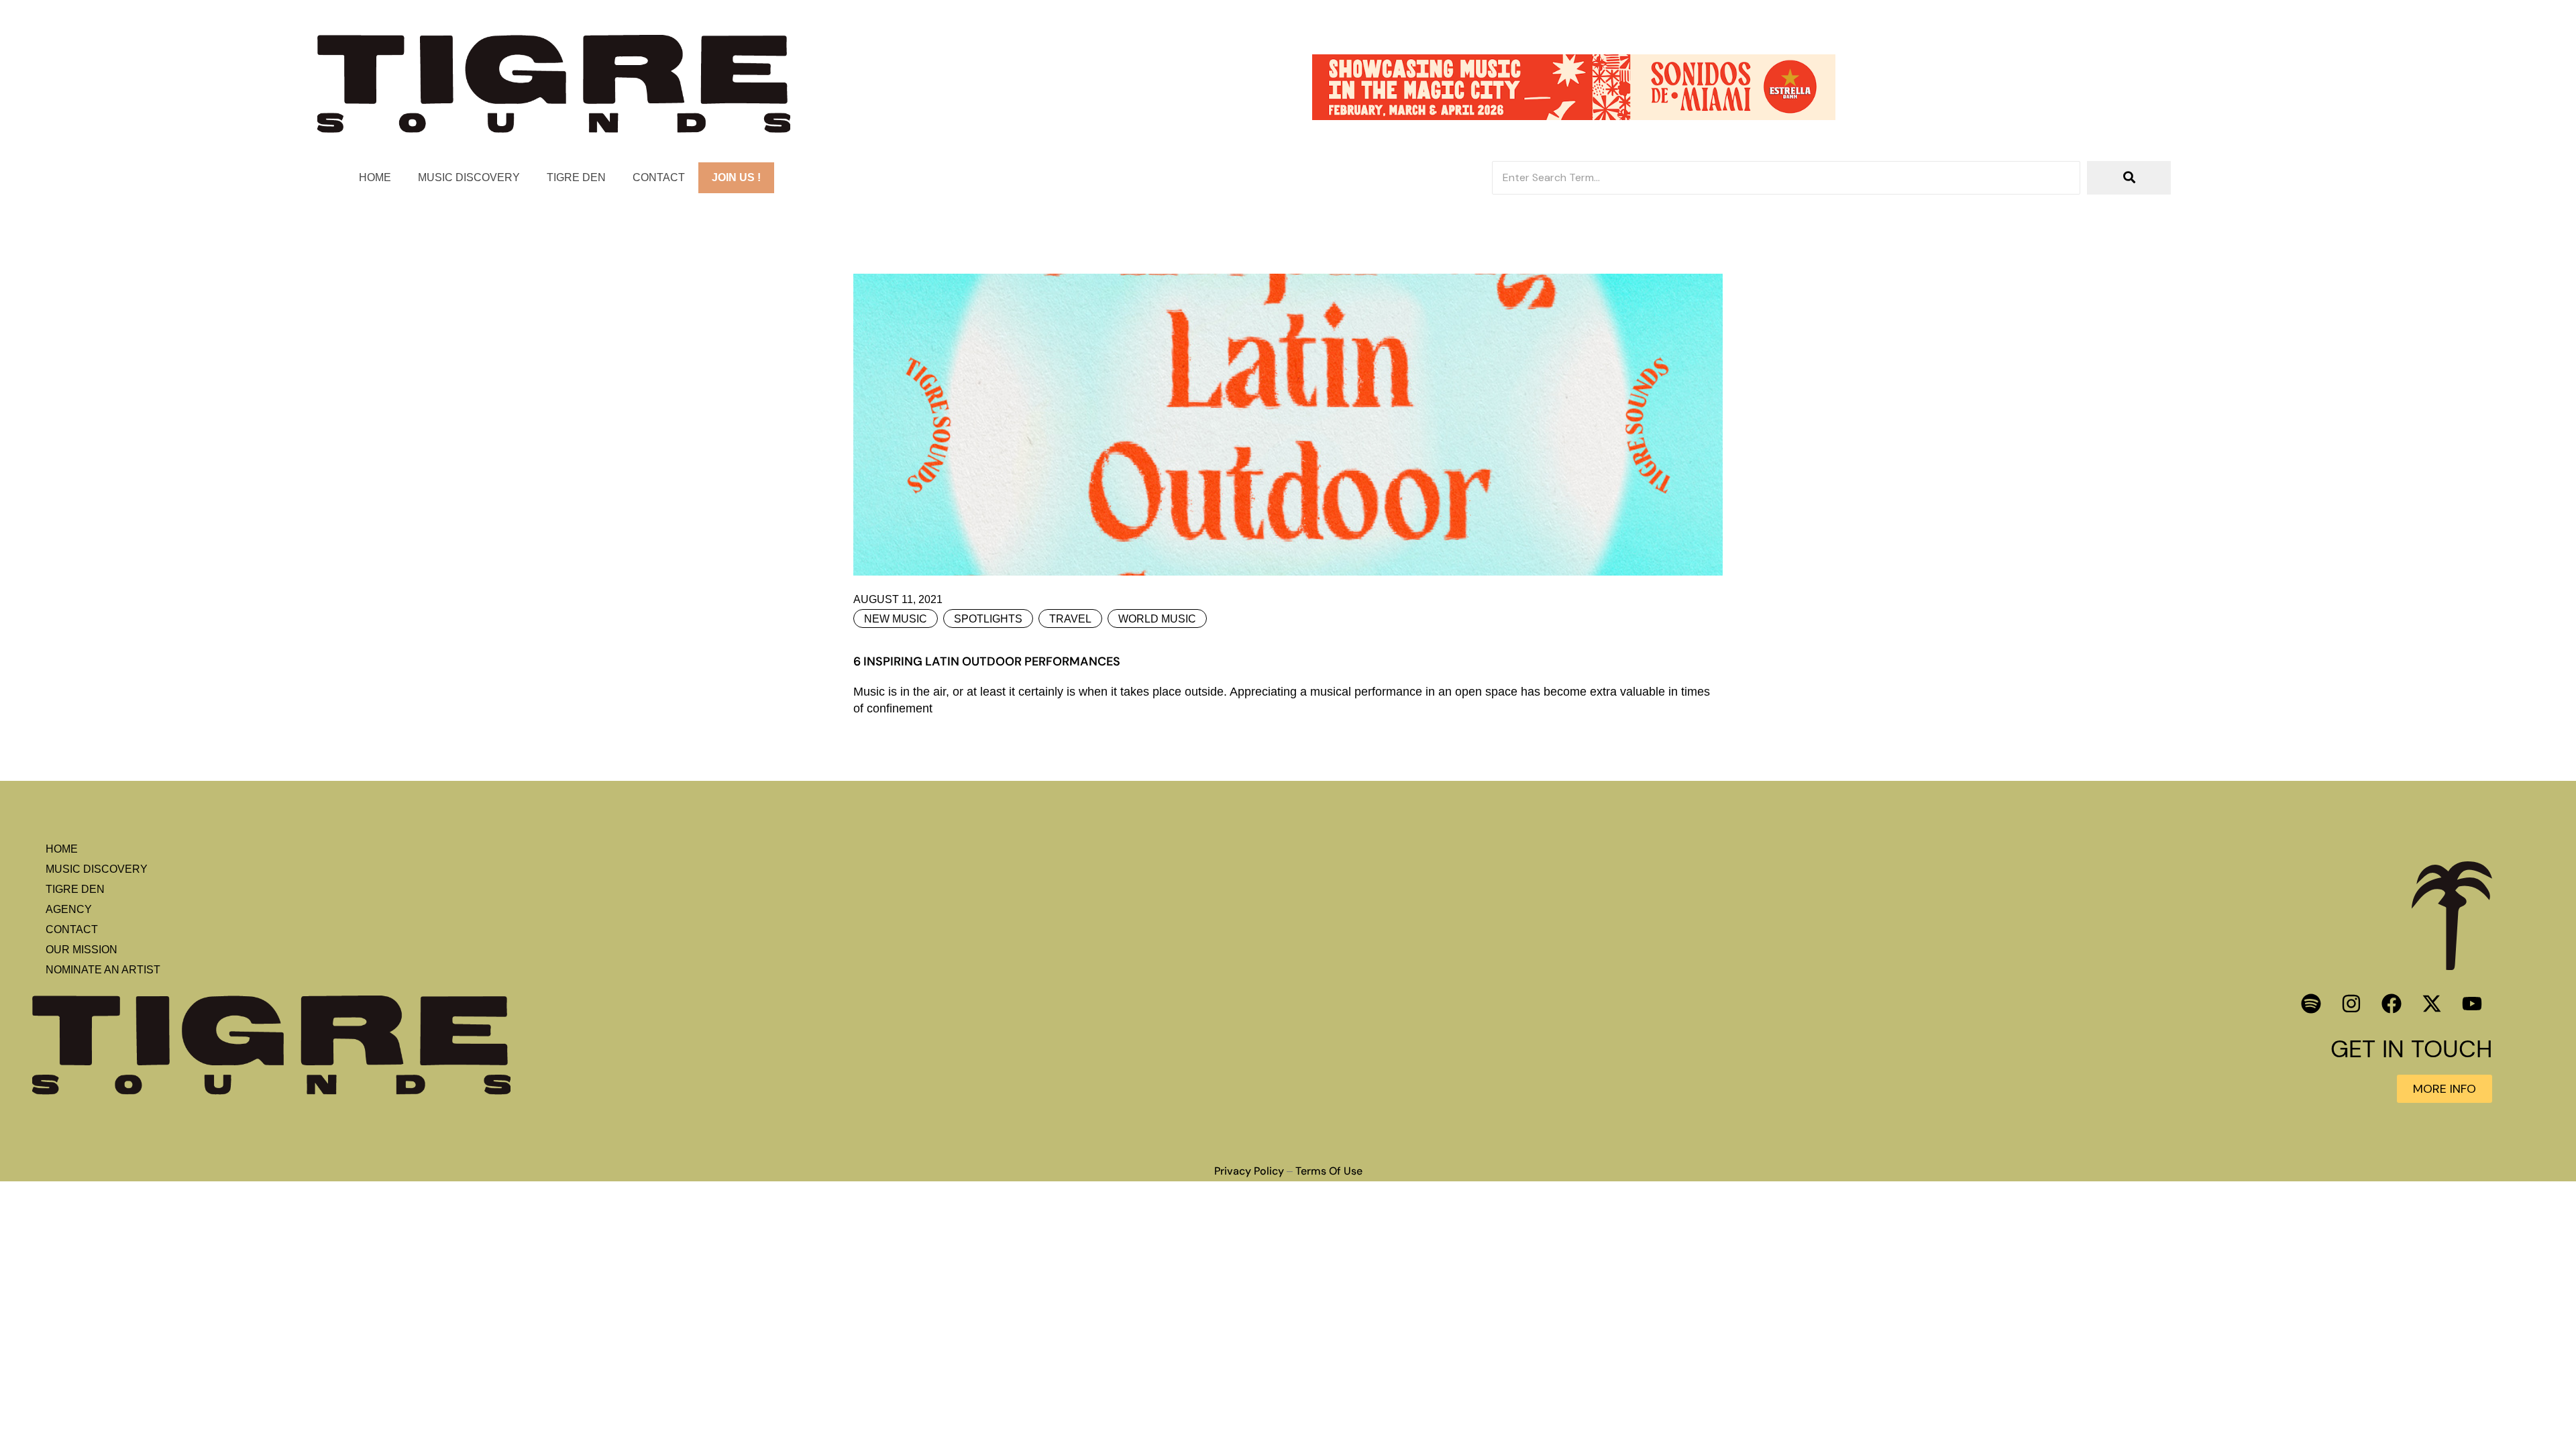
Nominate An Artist (103, 970)
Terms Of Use (1329, 1171)
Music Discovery (469, 177)
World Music (1157, 619)
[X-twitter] (2432, 1004)
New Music (896, 619)
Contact (659, 177)
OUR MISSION (82, 950)
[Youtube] (2472, 1004)
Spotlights (988, 619)
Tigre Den (576, 177)
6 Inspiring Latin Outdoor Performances (987, 661)
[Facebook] (2392, 1004)
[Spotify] (2311, 1004)
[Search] (2129, 178)
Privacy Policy (1249, 1171)
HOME (375, 177)
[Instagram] (2351, 1004)
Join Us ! (736, 177)
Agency (69, 909)
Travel (1070, 619)
